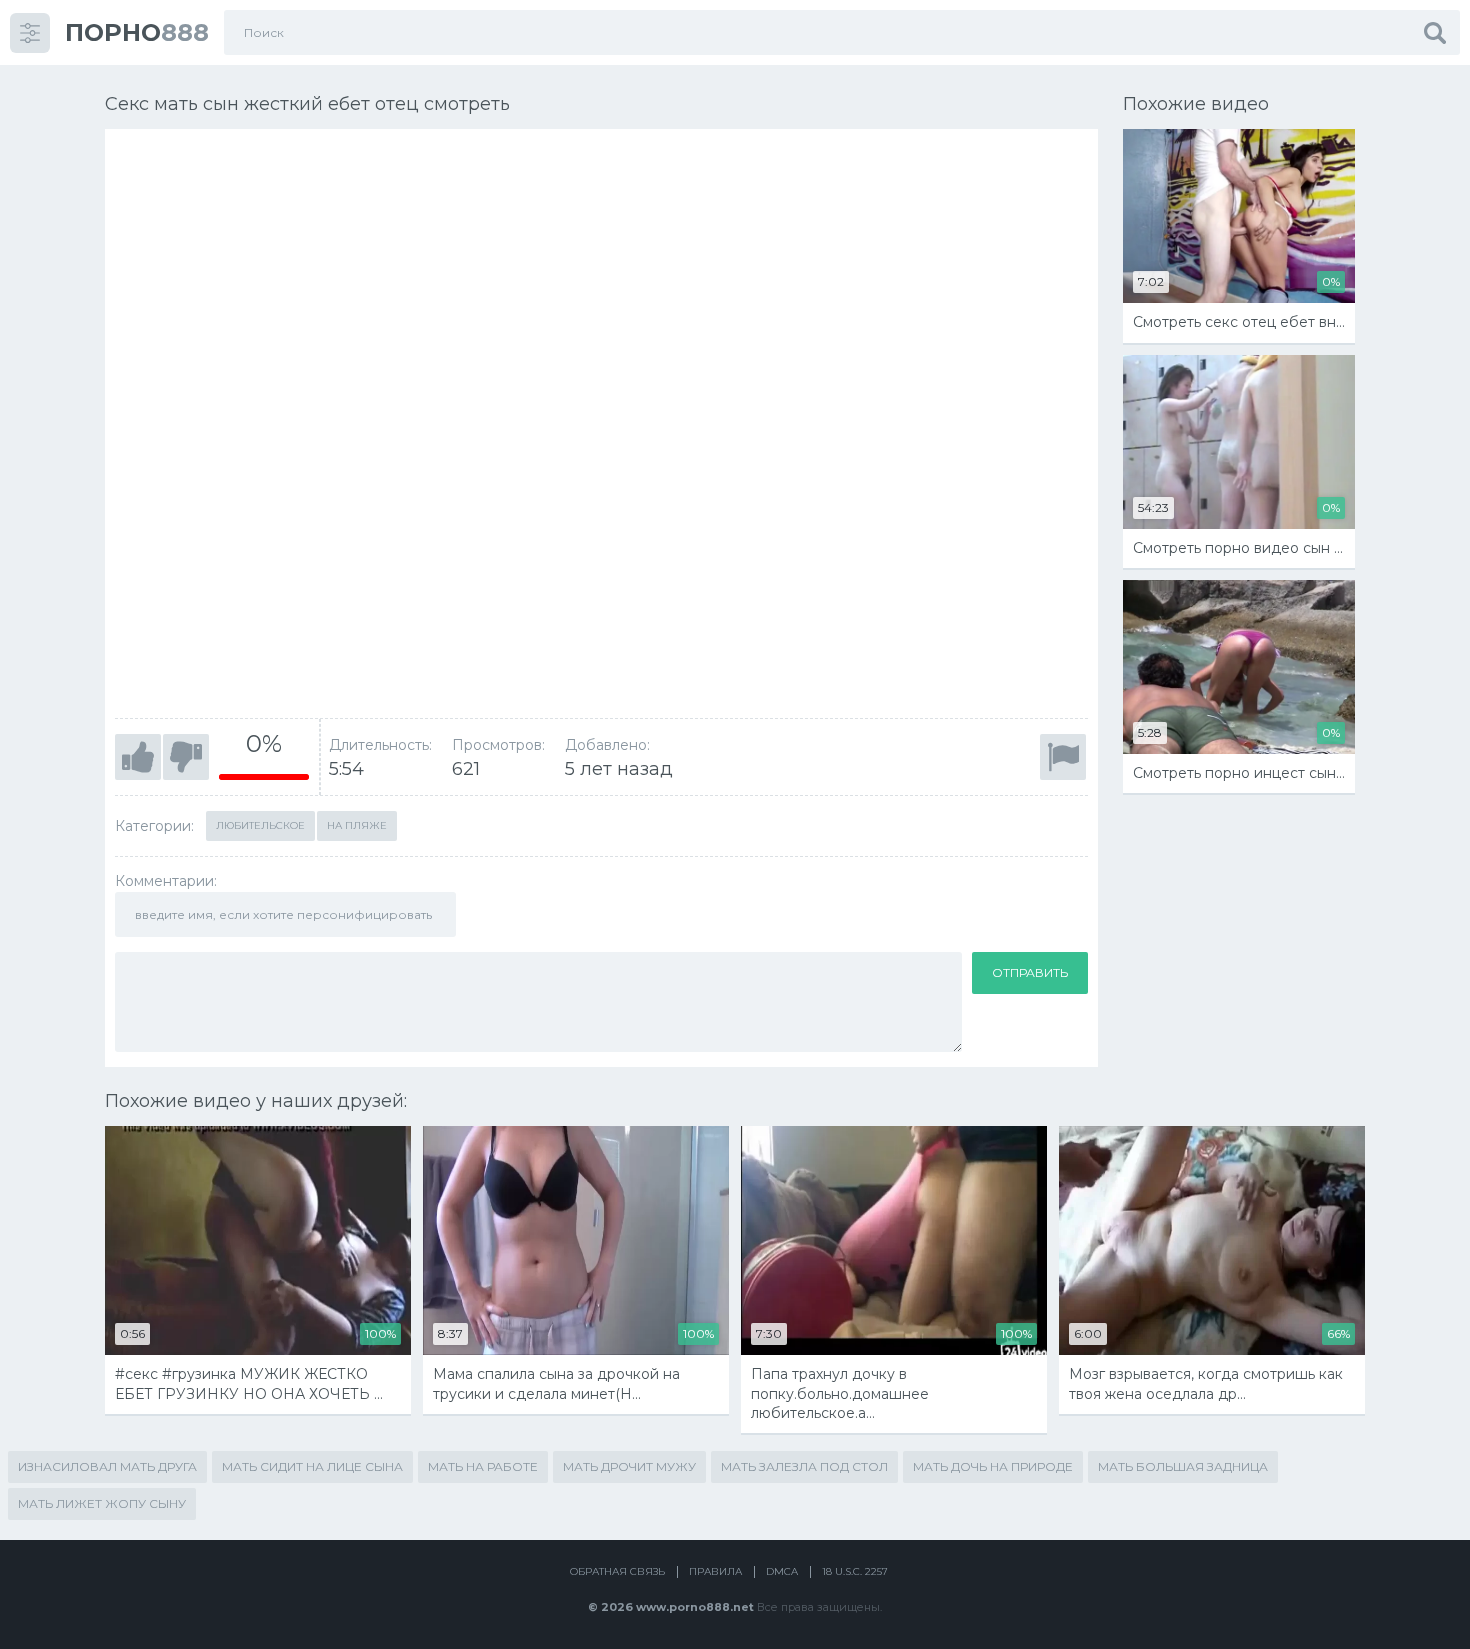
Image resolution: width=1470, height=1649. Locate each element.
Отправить (1030, 972)
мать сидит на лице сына (312, 1466)
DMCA (782, 1571)
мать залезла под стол (804, 1466)
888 (137, 32)
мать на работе (483, 1466)
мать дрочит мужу (629, 1466)
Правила (715, 1571)
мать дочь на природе (993, 1466)
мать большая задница (1183, 1466)
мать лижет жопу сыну (102, 1503)
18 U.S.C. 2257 (855, 1571)
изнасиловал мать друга (107, 1466)
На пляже (357, 825)
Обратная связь (617, 1571)
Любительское (260, 825)
